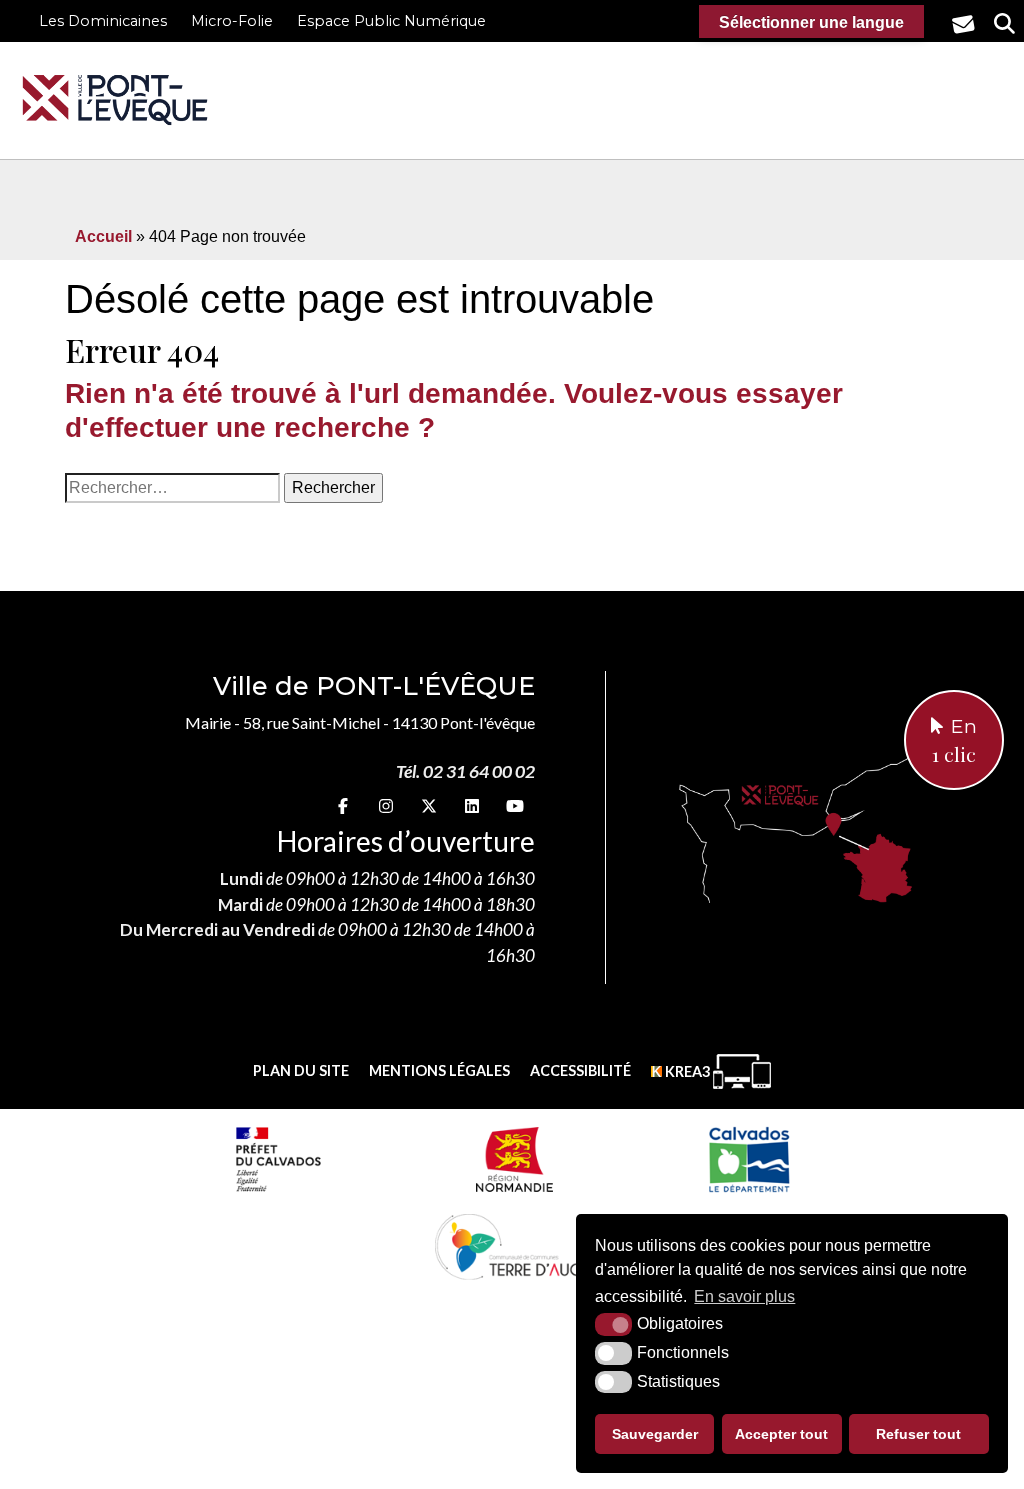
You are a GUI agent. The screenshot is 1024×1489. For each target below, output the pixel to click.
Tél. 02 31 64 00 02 (465, 771)
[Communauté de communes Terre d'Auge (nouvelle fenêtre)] (512, 1246)
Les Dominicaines (103, 21)
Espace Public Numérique (391, 21)
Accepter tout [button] (781, 1434)
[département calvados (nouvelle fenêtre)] (748, 1159)
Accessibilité (580, 1070)
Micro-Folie (232, 21)
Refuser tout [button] (918, 1434)
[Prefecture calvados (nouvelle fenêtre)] (278, 1159)
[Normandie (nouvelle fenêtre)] (514, 1159)
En (954, 741)
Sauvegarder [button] (655, 1434)
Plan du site (301, 1070)
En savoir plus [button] (744, 1296)
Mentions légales (439, 1070)
